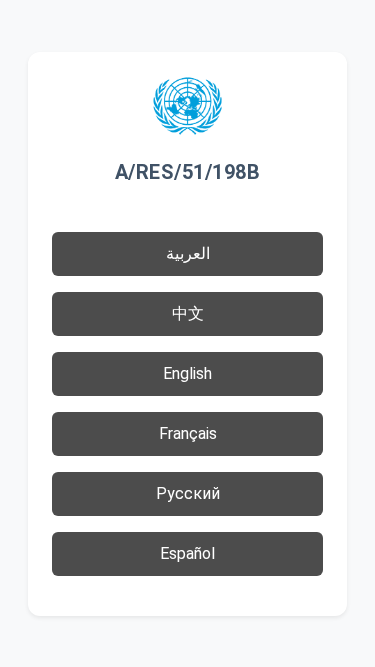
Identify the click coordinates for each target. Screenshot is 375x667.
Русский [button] (188, 493)
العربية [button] (188, 253)
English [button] (187, 373)
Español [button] (187, 553)
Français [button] (188, 433)
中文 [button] (188, 313)
